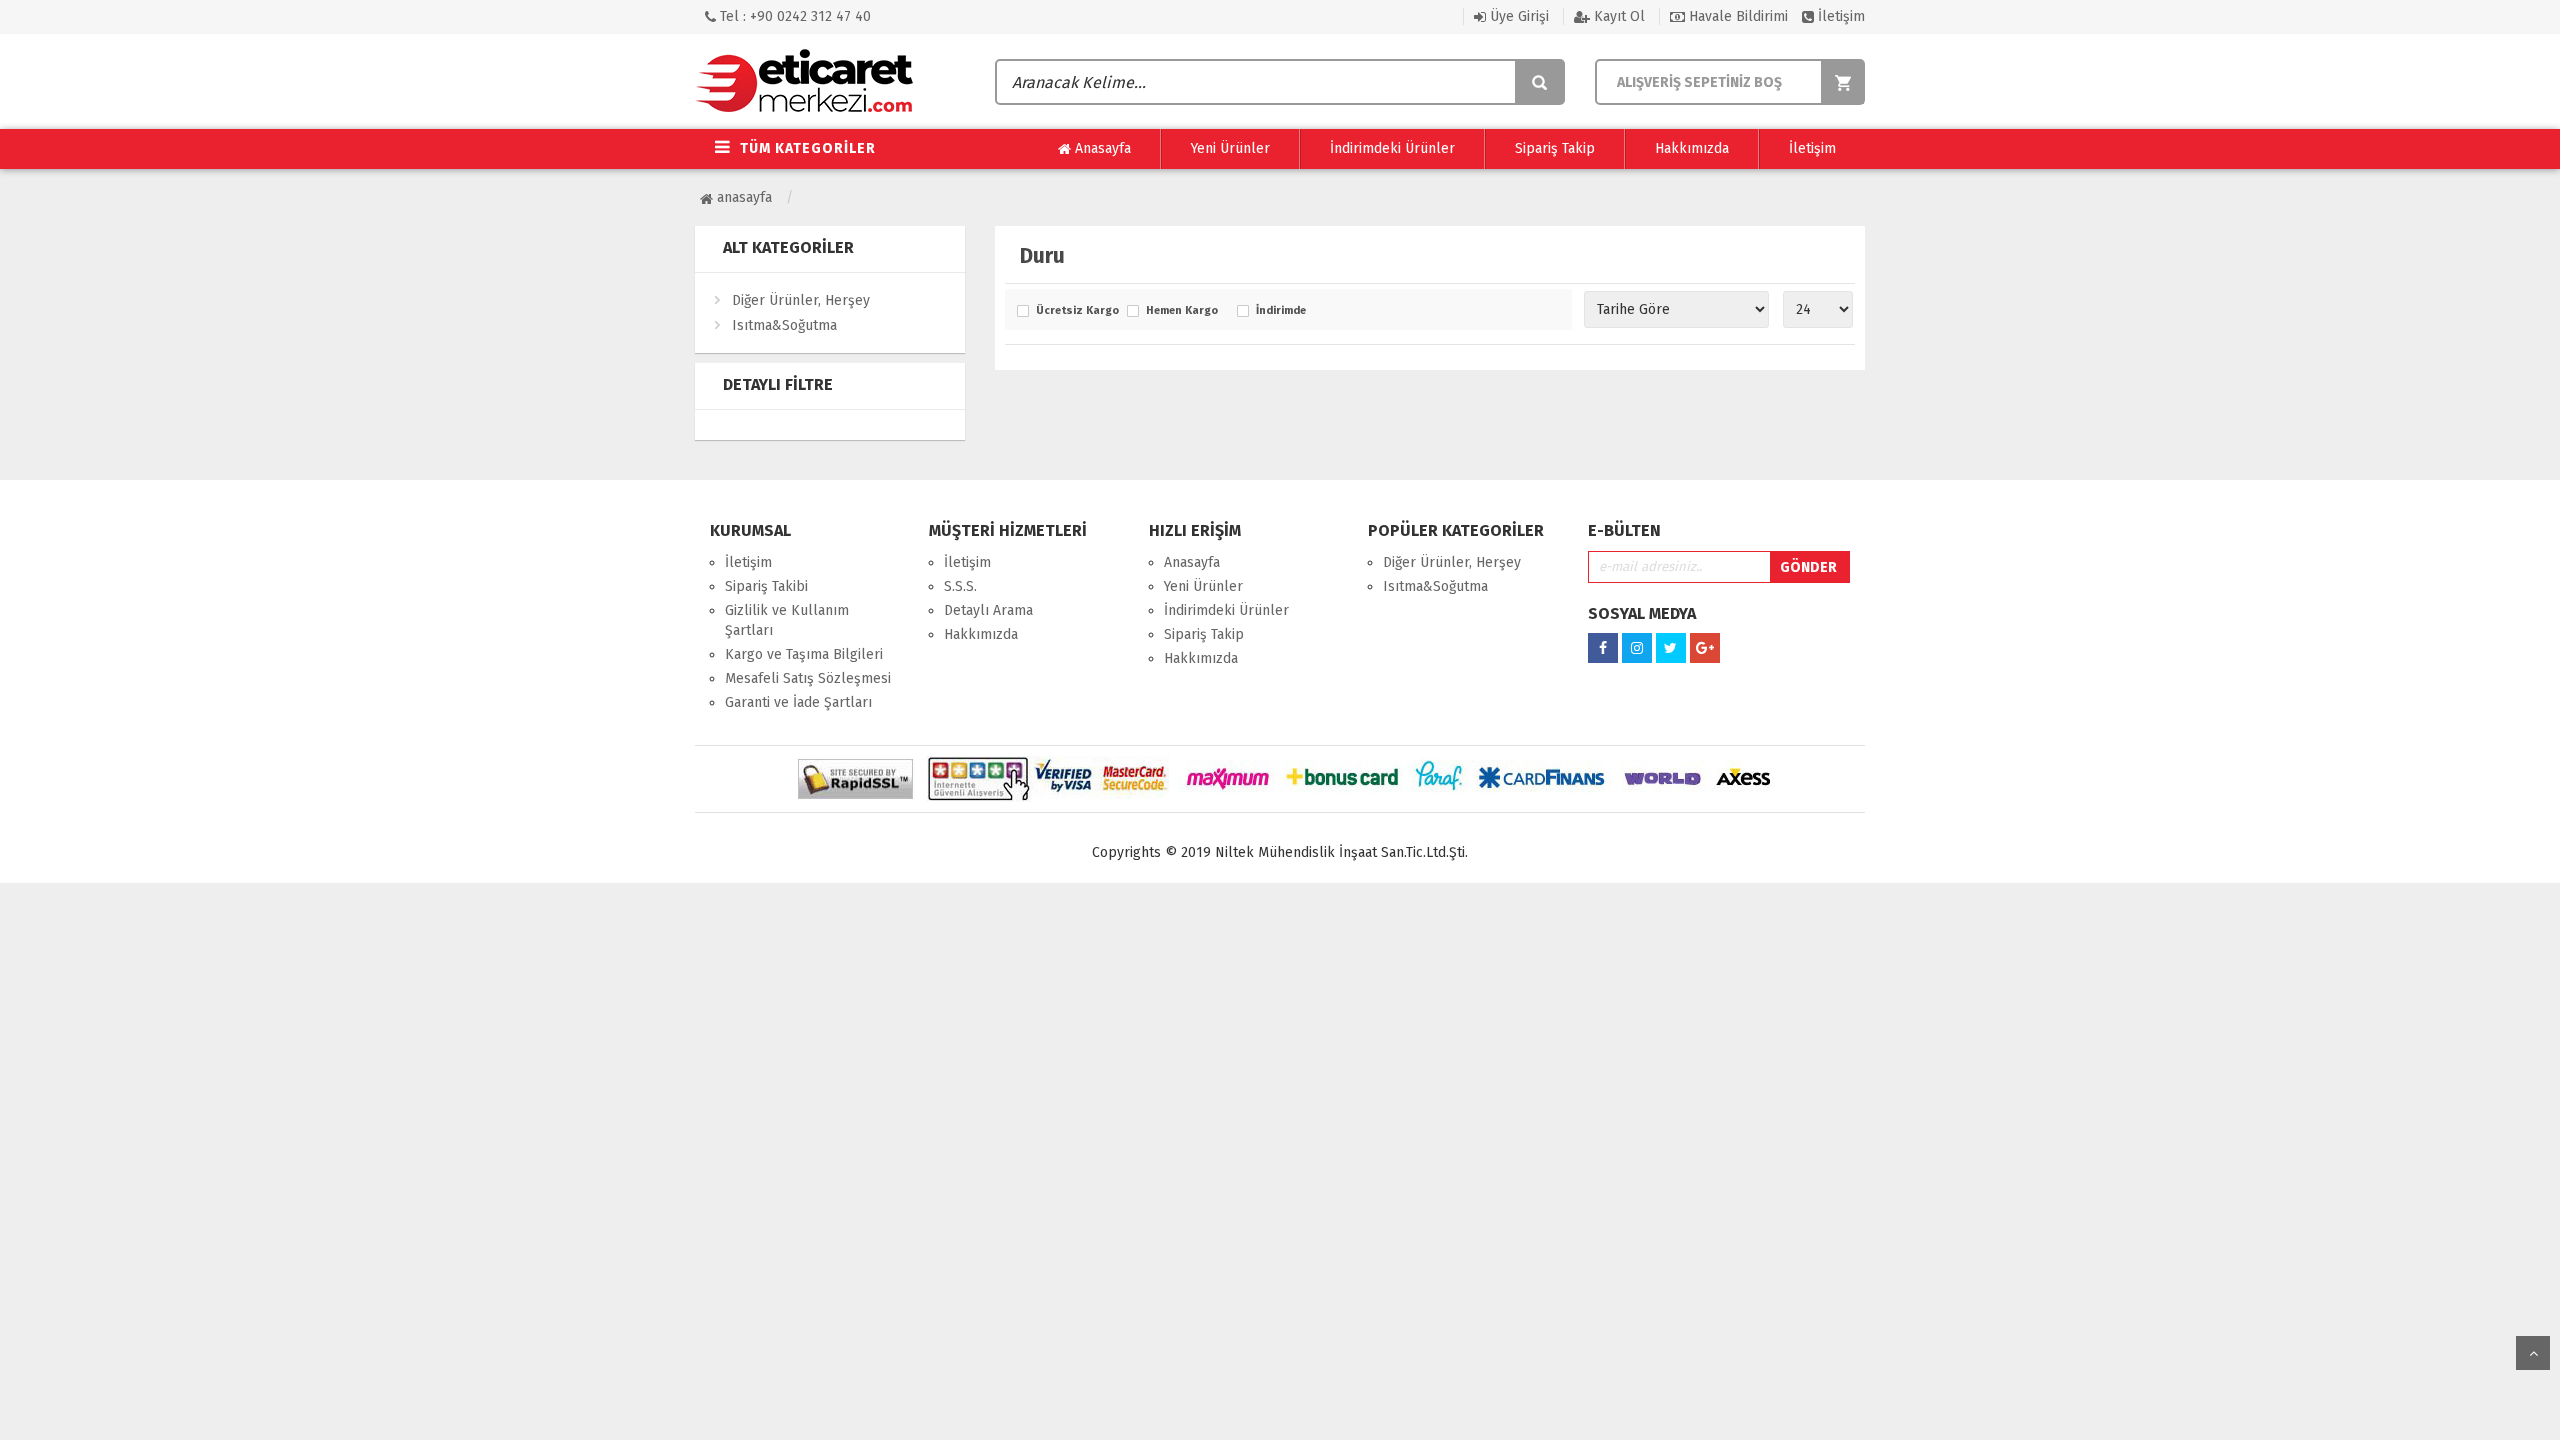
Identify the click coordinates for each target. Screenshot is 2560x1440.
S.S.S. (960, 586)
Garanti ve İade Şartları (798, 702)
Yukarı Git (2533, 1353)
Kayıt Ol (1617, 16)
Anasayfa (1101, 148)
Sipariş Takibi (766, 586)
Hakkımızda (1692, 148)
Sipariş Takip (1555, 148)
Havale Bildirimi (1736, 16)
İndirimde (1281, 311)
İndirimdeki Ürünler (1392, 148)
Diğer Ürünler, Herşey (801, 300)
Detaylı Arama (988, 610)
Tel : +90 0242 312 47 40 (793, 16)
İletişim (1839, 16)
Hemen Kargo (1182, 311)
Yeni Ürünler (1230, 148)
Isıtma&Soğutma (784, 325)
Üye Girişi (1517, 16)
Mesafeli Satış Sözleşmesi (808, 678)
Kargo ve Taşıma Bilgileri (804, 654)
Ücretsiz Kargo (1076, 311)
